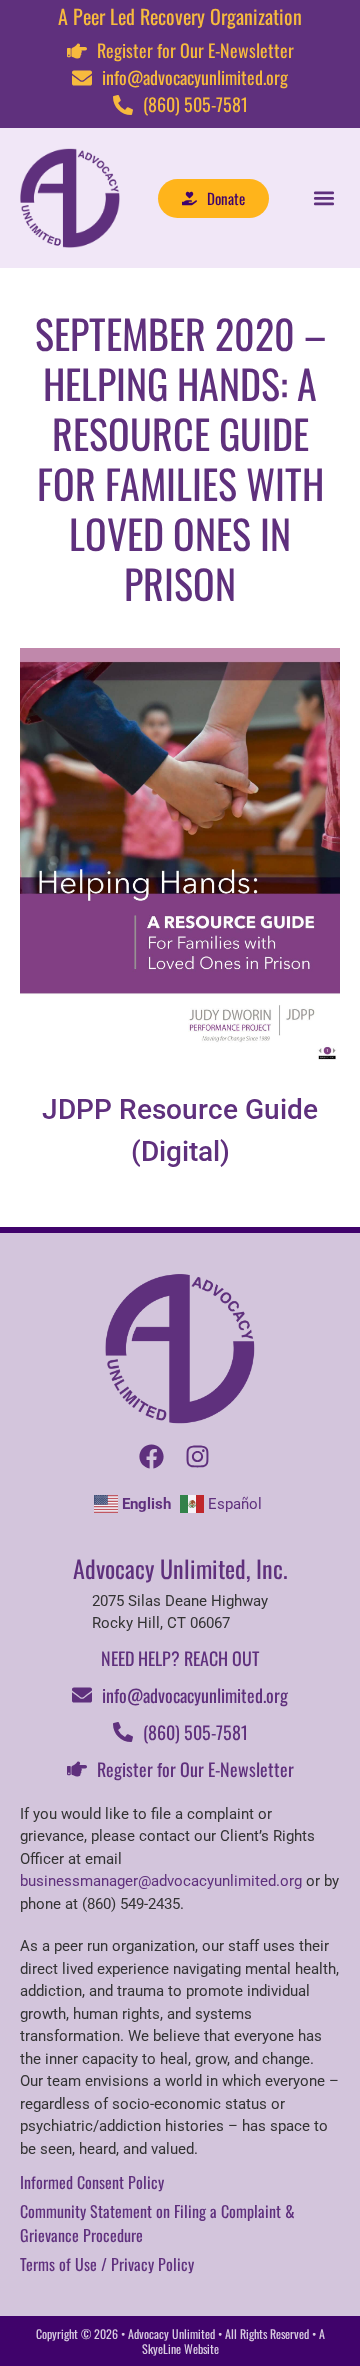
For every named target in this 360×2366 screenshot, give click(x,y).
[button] (323, 198)
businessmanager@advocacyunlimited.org (161, 1881)
